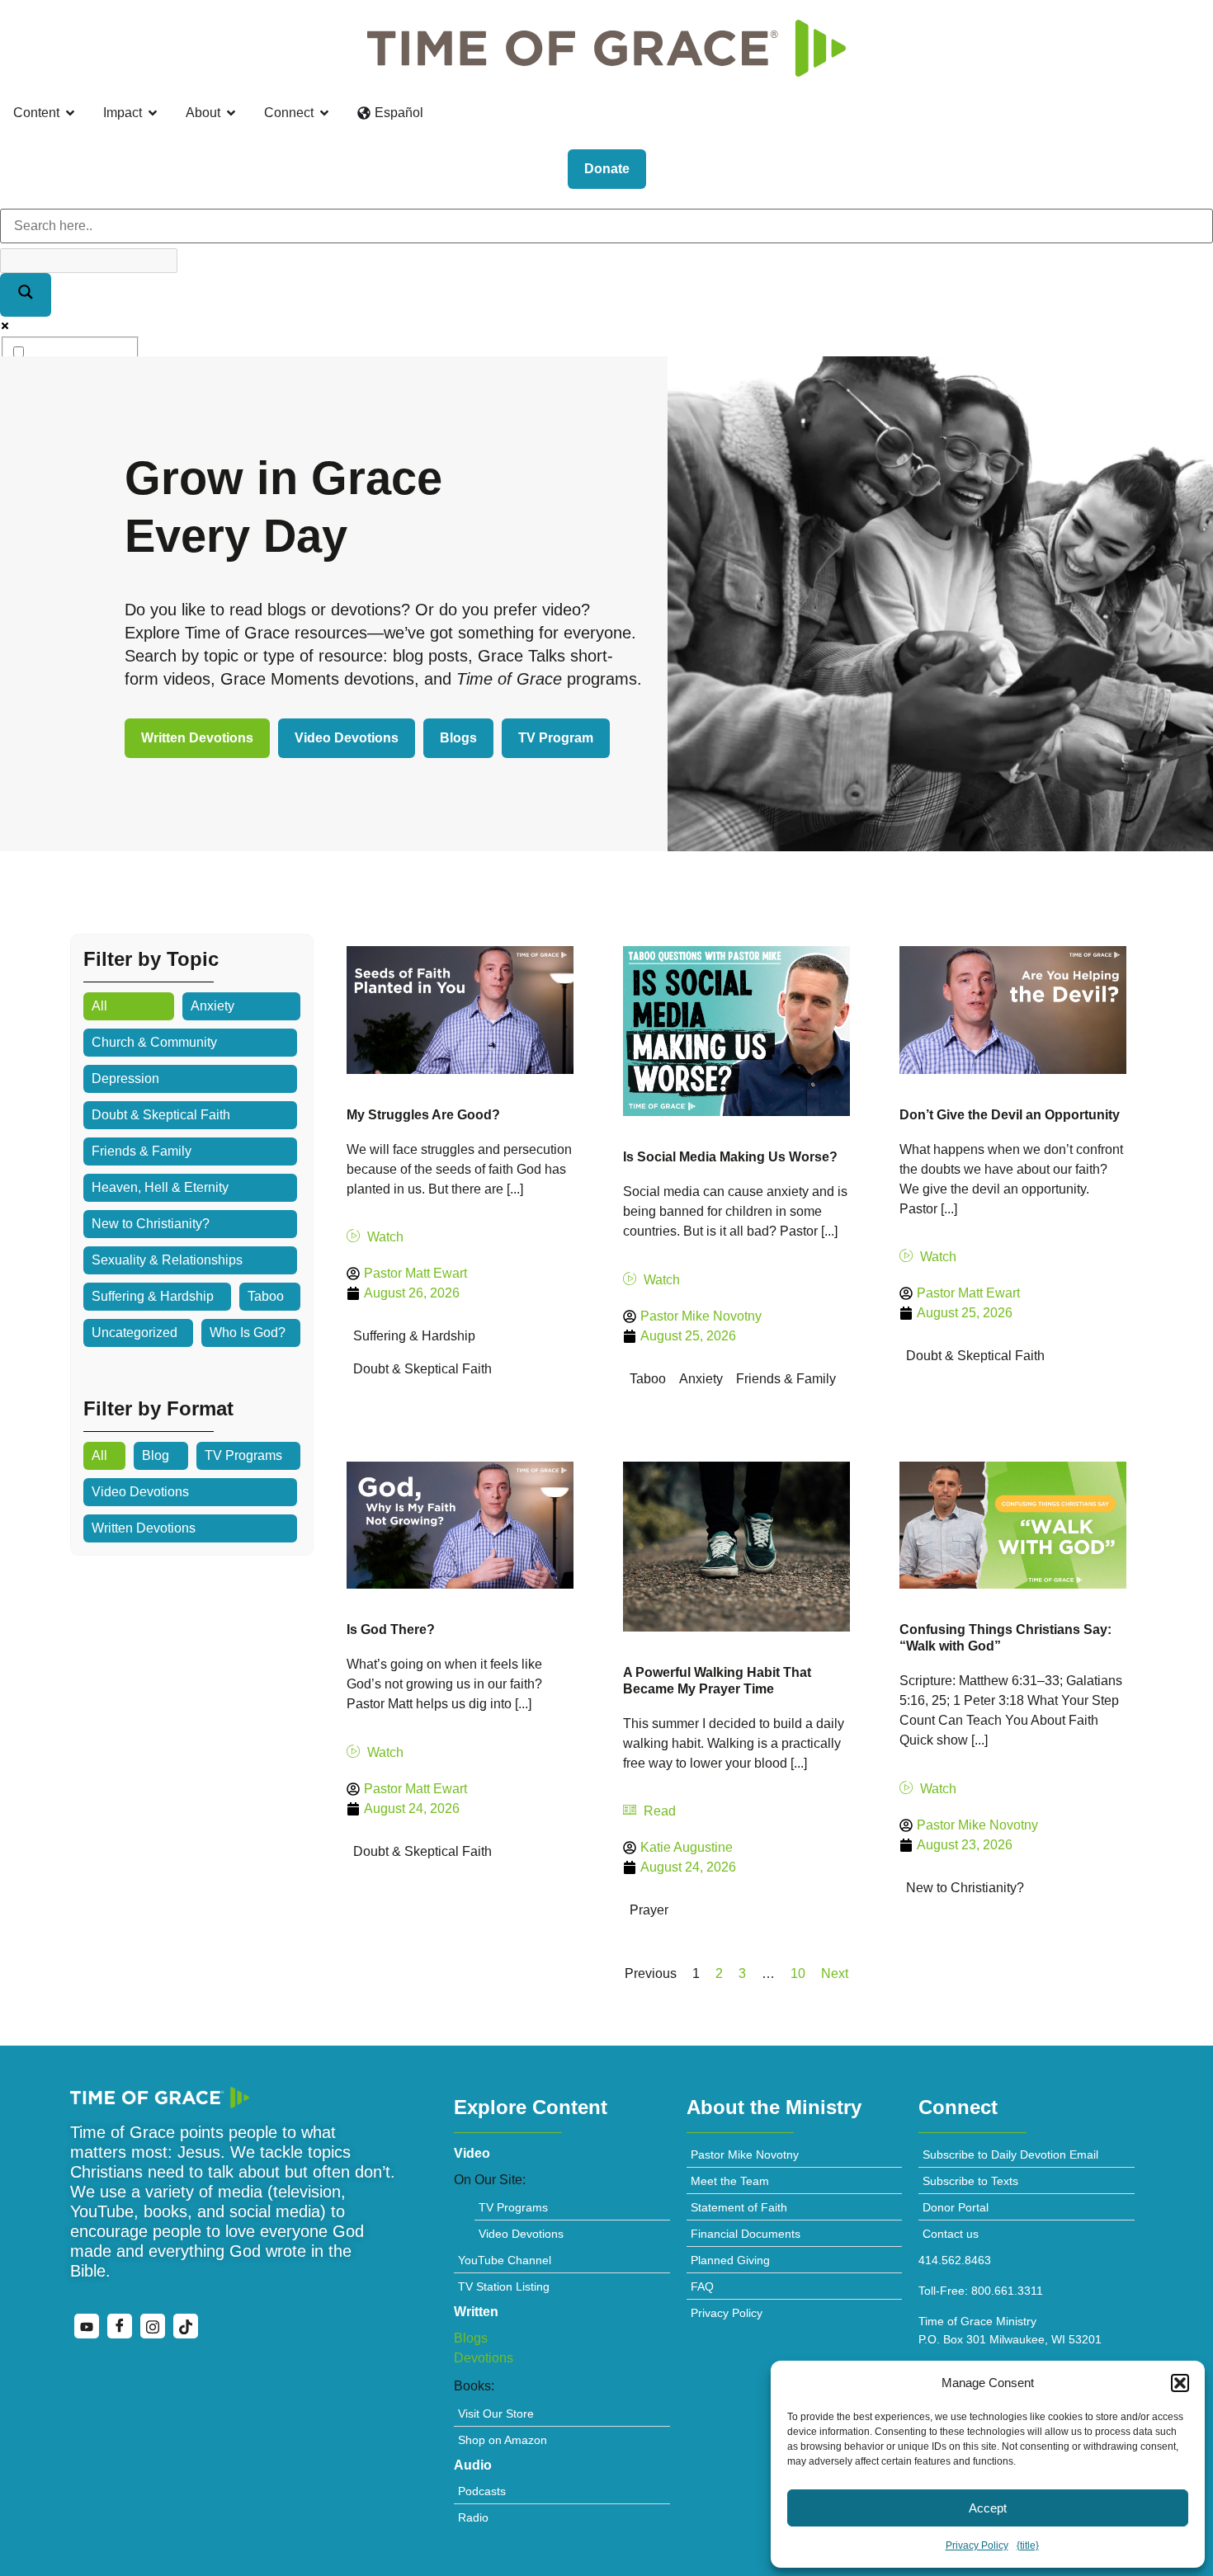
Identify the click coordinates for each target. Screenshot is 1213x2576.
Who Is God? (248, 1333)
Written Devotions (144, 1528)
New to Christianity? (151, 1224)
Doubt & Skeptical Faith (161, 1115)
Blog (156, 1455)
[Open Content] (70, 113)
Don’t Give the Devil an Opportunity (1010, 1115)
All (99, 1006)
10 (798, 1973)
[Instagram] (153, 2326)
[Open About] (231, 113)
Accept (988, 2508)
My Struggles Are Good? (423, 1115)
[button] (1180, 2383)
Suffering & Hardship (153, 1296)
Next (835, 1973)
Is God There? (391, 1629)
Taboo (266, 1296)
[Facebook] (120, 2326)
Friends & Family (142, 1151)
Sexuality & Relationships (167, 1260)
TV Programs (243, 1455)
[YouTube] (87, 2326)
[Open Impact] (153, 113)
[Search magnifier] (26, 295)
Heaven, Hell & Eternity (160, 1187)
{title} (1028, 2545)
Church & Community (154, 1042)
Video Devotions (140, 1492)
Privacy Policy (977, 2545)
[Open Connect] (324, 113)
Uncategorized (135, 1333)
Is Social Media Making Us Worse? (730, 1157)
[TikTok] (186, 2326)
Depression (125, 1078)
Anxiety (212, 1006)
